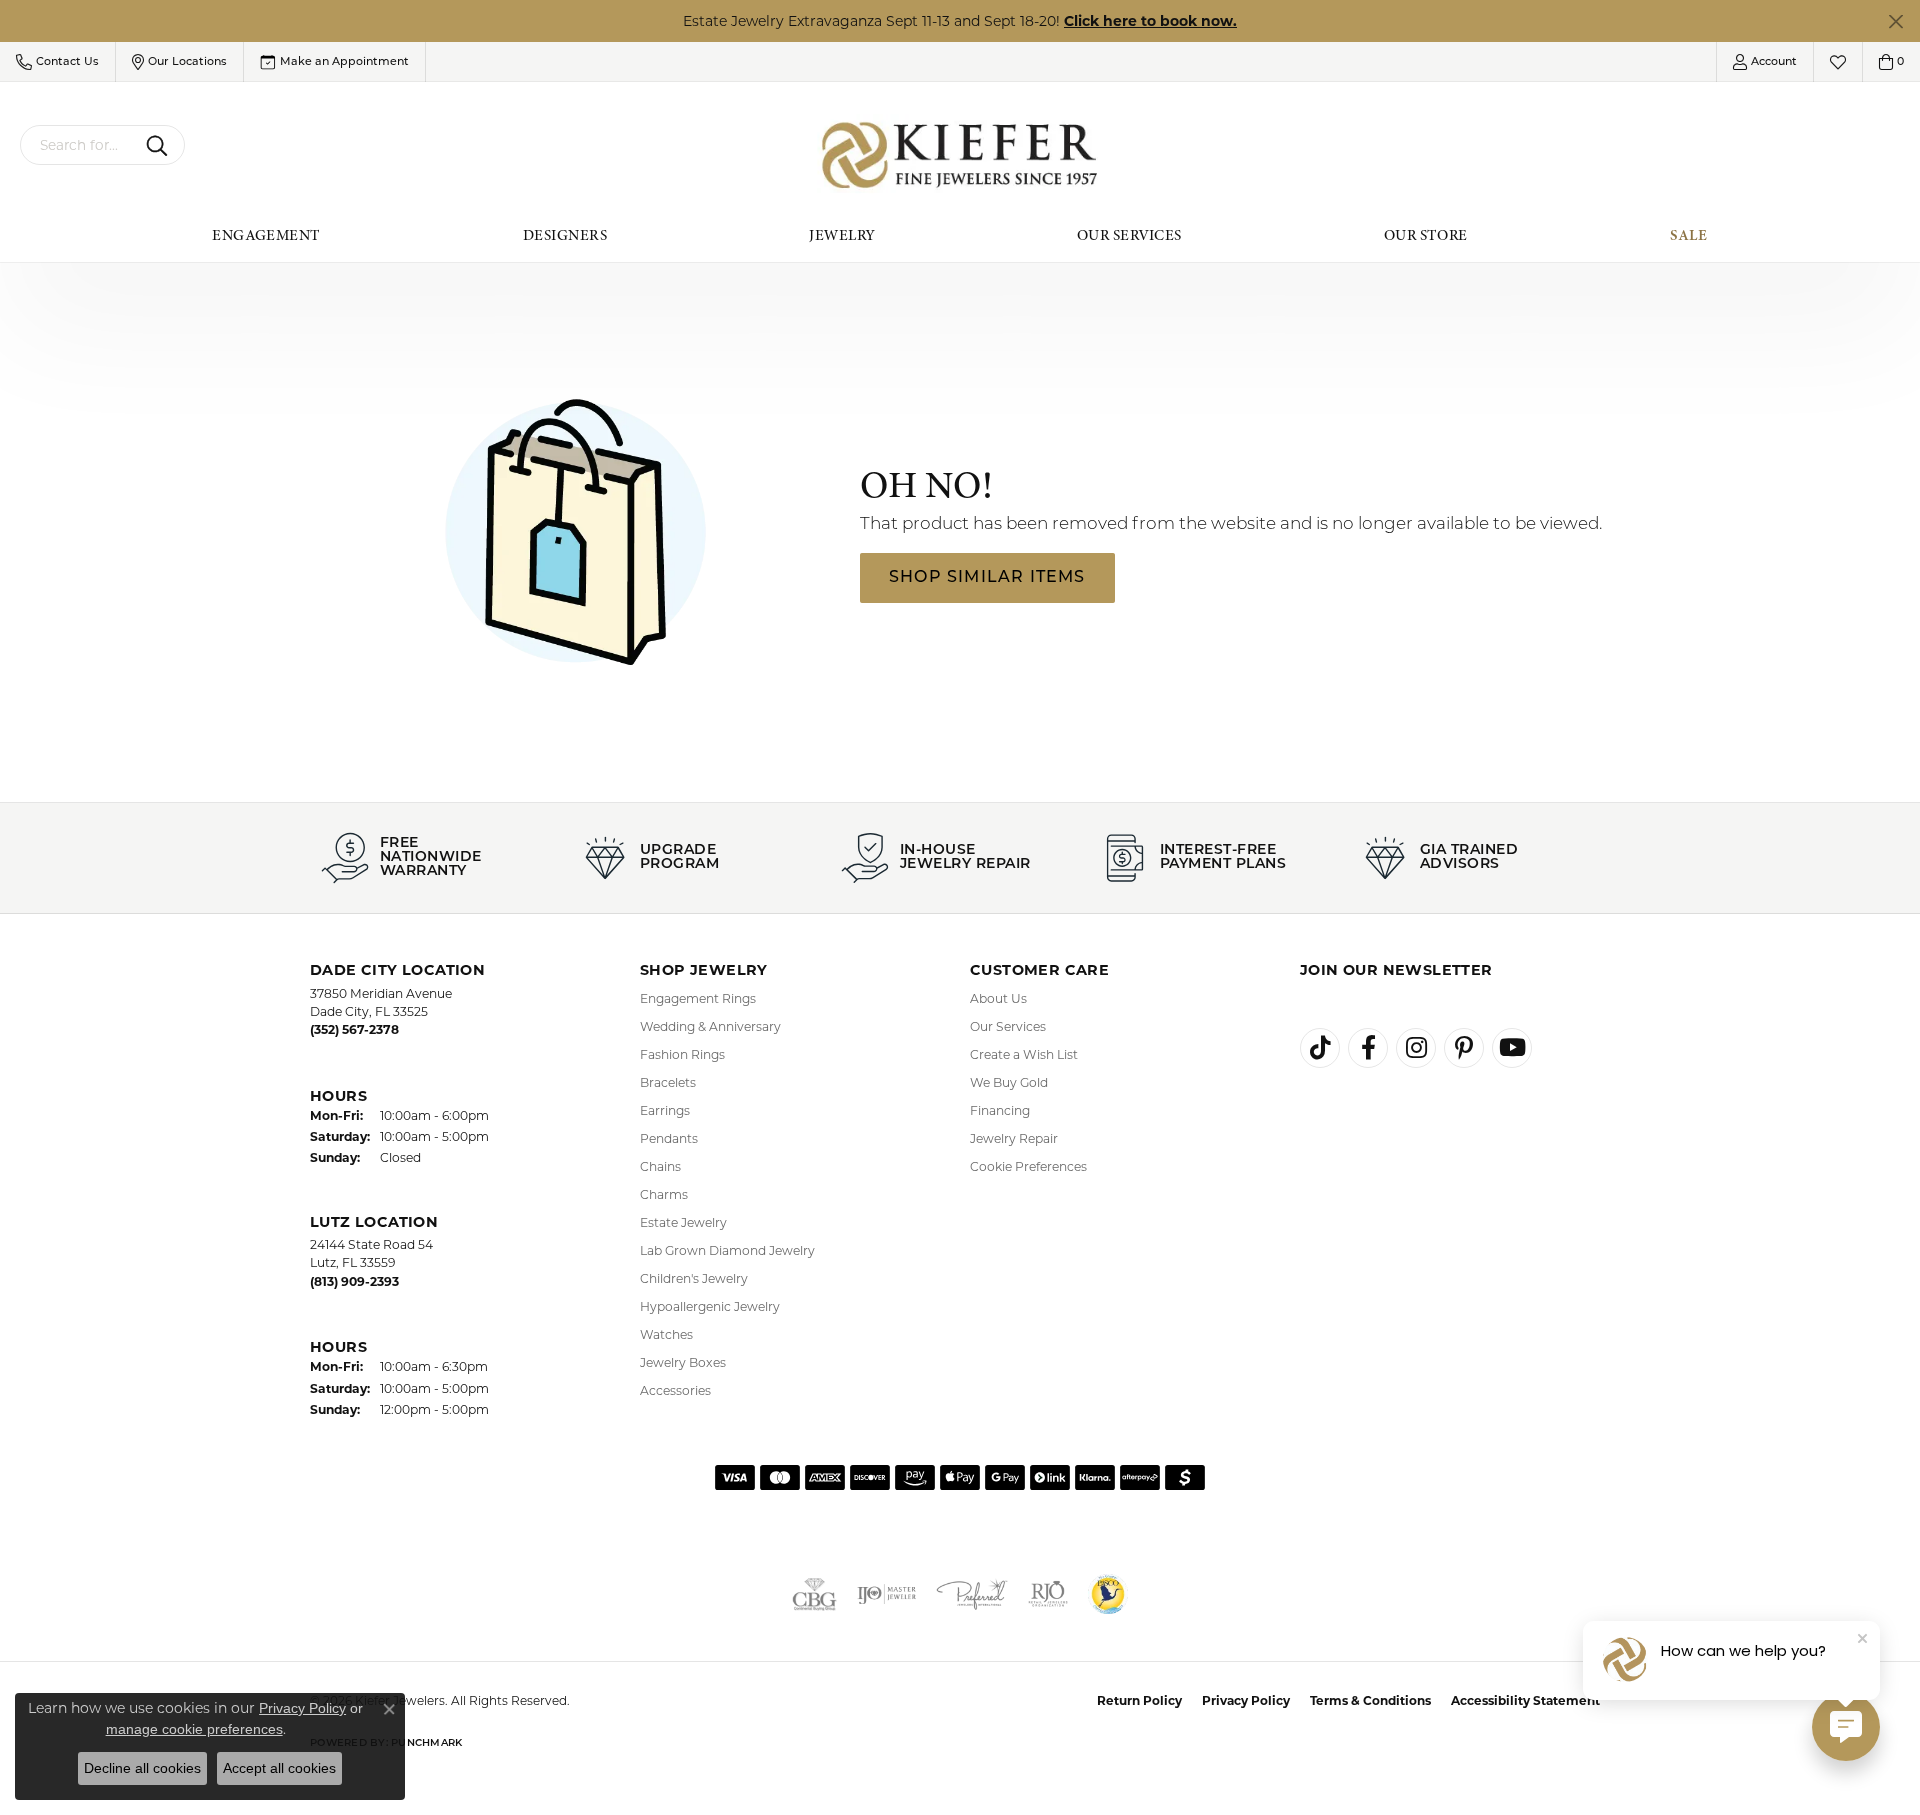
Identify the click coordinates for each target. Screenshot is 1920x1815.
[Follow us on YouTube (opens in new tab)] (1512, 1048)
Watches (666, 1334)
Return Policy (1139, 1700)
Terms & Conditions (1370, 1700)
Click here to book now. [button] (1150, 21)
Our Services (1129, 235)
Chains (660, 1166)
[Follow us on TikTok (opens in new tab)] (1320, 1048)
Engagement (266, 235)
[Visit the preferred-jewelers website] (972, 1594)
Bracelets (668, 1082)
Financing (1000, 1110)
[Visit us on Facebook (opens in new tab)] (1368, 1048)
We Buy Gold (1009, 1082)
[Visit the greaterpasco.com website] (1108, 1594)
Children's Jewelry (694, 1278)
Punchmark (426, 1743)
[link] (334, 62)
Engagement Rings (698, 998)
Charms (664, 1194)
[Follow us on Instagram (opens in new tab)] (1416, 1048)
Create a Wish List (1024, 1054)
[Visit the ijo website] (887, 1594)
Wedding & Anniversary (710, 1026)
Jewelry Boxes (683, 1362)
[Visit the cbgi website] (814, 1594)
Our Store (1426, 235)
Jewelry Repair (1014, 1138)
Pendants (669, 1138)
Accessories (675, 1390)
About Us (998, 998)
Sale (1689, 235)
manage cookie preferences (194, 1729)
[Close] (1895, 21)
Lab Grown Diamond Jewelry (727, 1250)
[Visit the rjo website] (1048, 1594)
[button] (57, 62)
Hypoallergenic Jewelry (710, 1306)
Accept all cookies (279, 1768)
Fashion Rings (682, 1054)
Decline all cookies (142, 1768)
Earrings (665, 1110)
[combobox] (79, 145)
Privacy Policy (1246, 1700)
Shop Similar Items (987, 578)
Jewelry (841, 235)
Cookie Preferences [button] (1028, 1166)
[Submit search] (160, 145)
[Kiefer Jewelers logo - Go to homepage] (960, 155)
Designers (565, 235)
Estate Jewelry (683, 1222)
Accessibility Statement (1525, 1700)
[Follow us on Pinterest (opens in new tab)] (1464, 1048)
